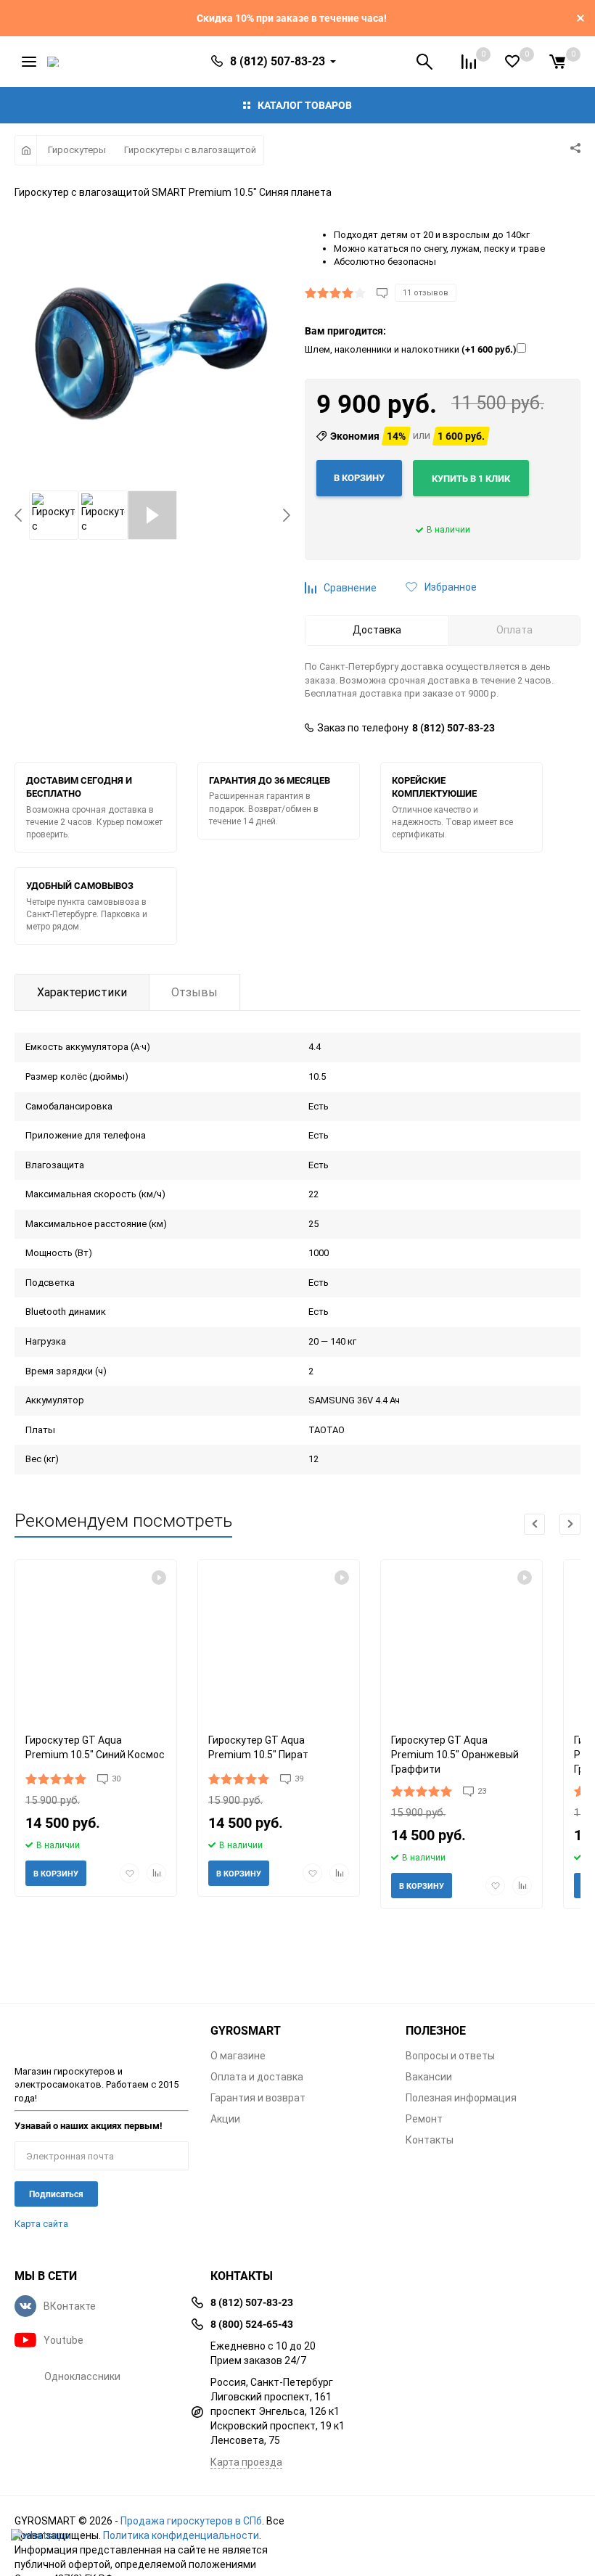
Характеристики (82, 992)
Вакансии (429, 2077)
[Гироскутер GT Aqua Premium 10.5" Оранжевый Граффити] (461, 1641)
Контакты (430, 2140)
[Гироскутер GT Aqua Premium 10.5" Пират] (279, 1641)
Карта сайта (41, 2224)
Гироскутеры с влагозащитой (190, 150)
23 (482, 1791)
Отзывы (194, 992)
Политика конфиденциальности (181, 2535)
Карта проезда (246, 2462)
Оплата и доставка (257, 2077)
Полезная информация (461, 2098)
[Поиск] (424, 62)
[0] (557, 62)
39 (299, 1779)
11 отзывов (426, 293)
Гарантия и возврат (258, 2098)
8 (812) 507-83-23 (454, 728)
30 (116, 1779)
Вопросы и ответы (450, 2056)
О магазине (238, 2056)
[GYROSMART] (102, 2036)
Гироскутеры (77, 150)
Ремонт (424, 2119)
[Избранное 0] (512, 61)
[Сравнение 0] (469, 62)
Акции (225, 2119)
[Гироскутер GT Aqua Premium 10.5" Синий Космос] (96, 1641)
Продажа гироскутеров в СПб (191, 2521)
